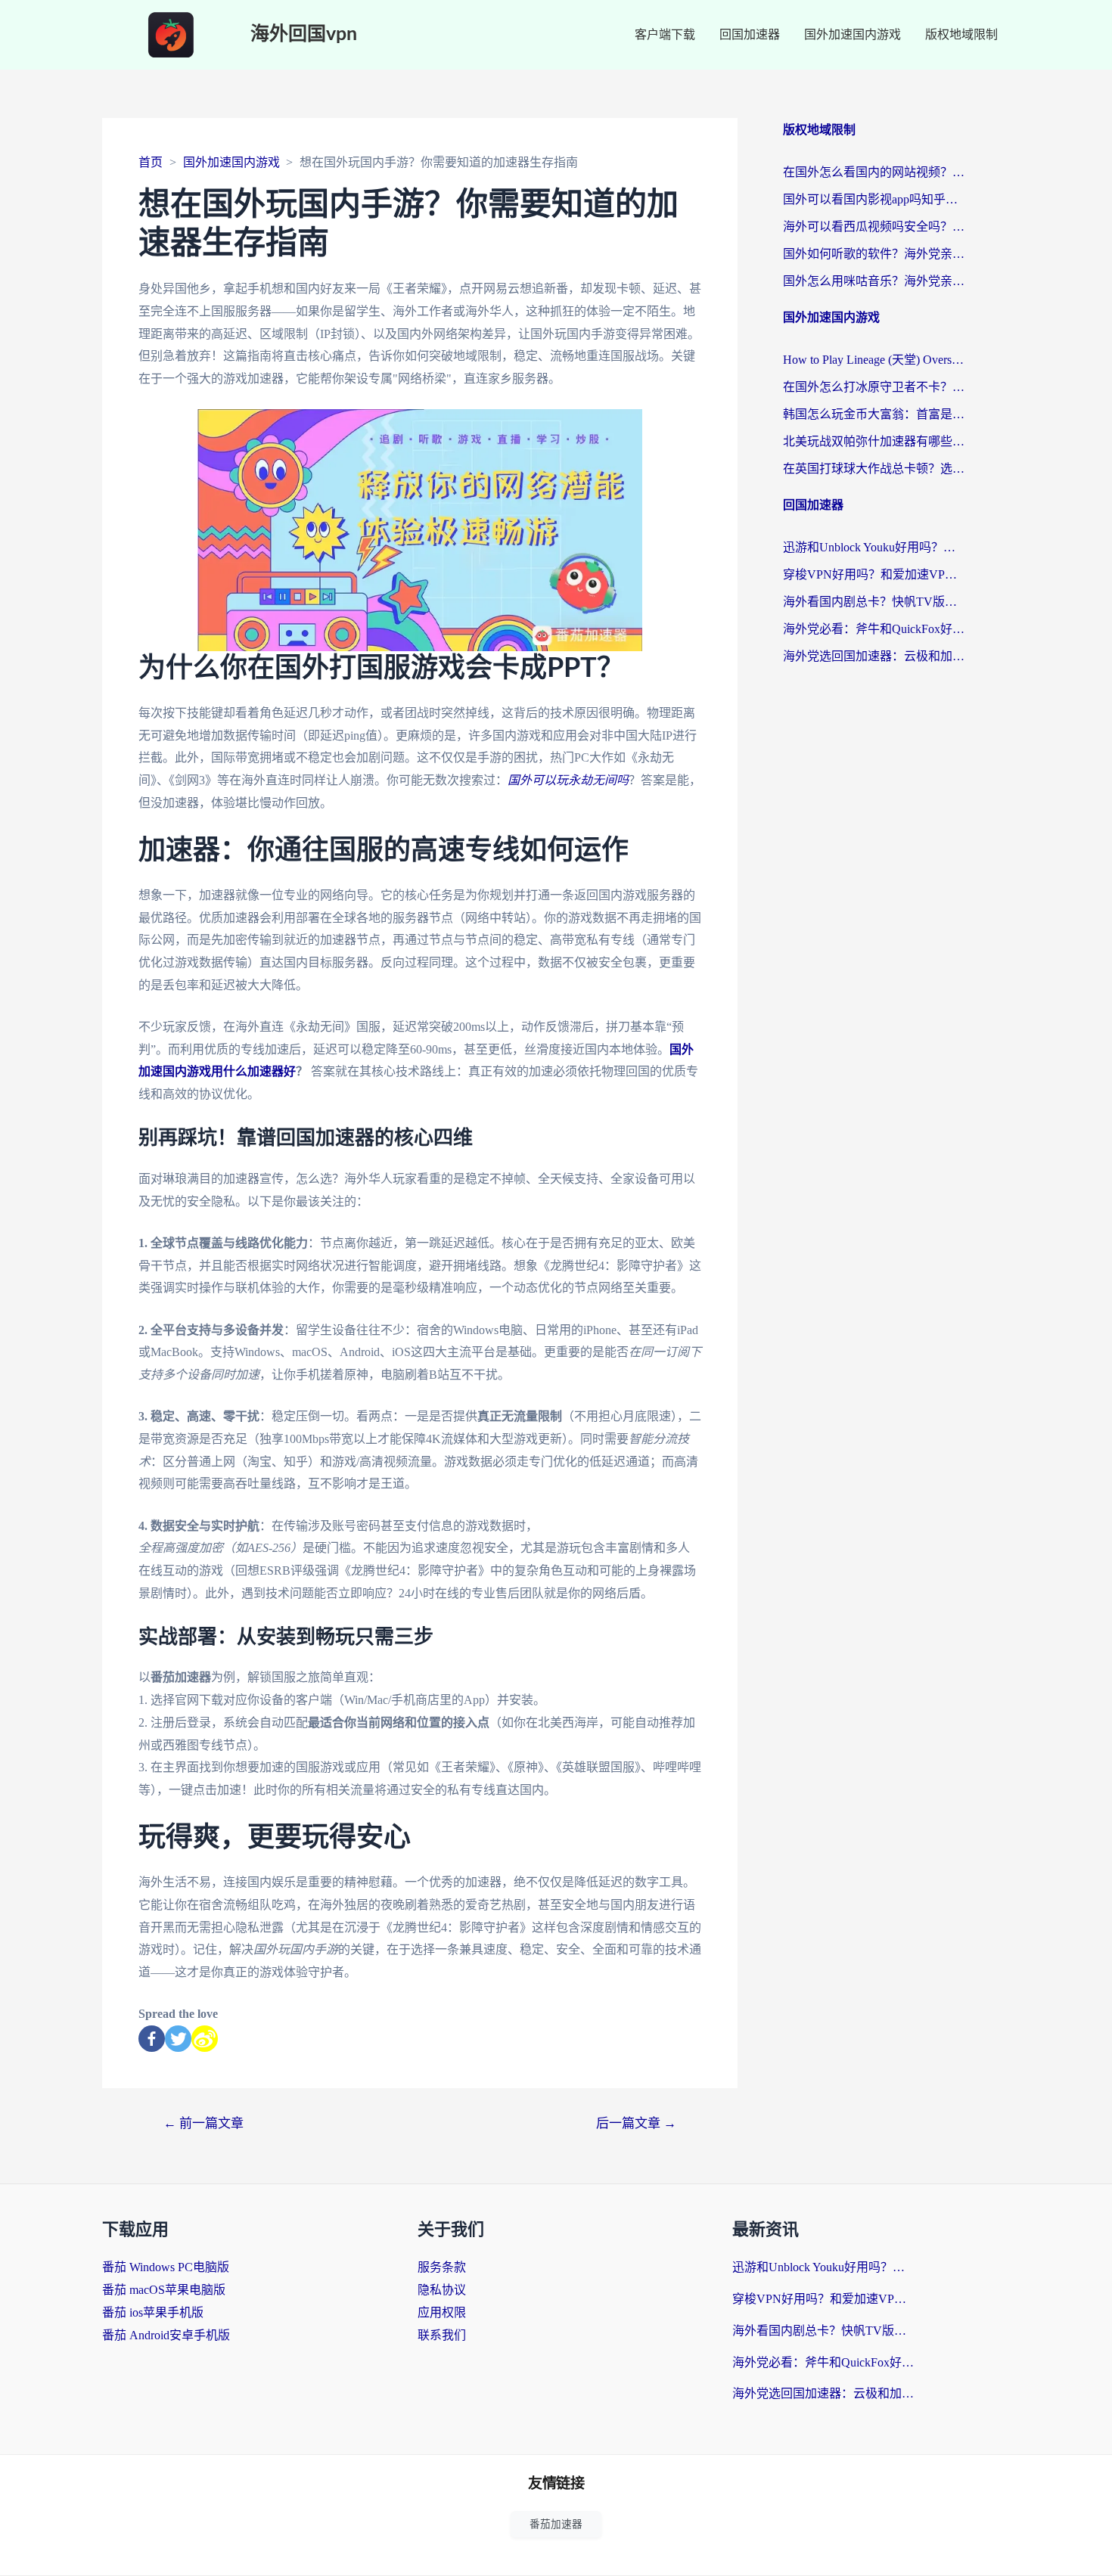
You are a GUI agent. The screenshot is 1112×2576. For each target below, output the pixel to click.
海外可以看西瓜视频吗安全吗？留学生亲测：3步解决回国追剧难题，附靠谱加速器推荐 (874, 227)
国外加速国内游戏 (853, 34)
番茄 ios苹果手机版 (153, 2312)
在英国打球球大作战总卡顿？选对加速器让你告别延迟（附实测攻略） (874, 469)
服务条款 (442, 2267)
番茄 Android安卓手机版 (166, 2335)
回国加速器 (750, 34)
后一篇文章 (636, 2123)
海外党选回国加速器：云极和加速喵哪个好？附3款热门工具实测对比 (874, 656)
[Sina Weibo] (205, 2039)
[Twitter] (178, 2039)
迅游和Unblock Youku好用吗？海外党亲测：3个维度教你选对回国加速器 (874, 547)
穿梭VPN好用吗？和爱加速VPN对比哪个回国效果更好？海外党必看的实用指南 (874, 574)
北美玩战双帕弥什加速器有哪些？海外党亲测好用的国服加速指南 (874, 441)
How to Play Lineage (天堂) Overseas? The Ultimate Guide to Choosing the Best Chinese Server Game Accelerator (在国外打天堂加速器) (874, 360)
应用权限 (442, 2312)
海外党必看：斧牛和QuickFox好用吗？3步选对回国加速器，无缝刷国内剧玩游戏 (874, 629)
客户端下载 (665, 34)
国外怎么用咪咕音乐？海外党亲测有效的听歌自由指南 (874, 281)
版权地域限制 (961, 34)
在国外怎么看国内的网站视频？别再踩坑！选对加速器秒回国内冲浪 (874, 172)
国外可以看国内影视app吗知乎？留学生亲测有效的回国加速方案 (874, 199)
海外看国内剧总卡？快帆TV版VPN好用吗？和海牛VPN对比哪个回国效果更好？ (874, 602)
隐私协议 (442, 2290)
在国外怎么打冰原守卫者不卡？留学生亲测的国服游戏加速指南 (874, 387)
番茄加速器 (556, 2524)
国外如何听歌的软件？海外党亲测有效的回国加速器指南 (874, 254)
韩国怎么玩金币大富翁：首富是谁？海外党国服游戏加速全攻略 (874, 414)
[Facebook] (152, 2039)
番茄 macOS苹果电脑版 (164, 2290)
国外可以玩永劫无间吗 (568, 780)
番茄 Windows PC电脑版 (166, 2267)
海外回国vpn (304, 34)
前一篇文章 (203, 2123)
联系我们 (442, 2335)
